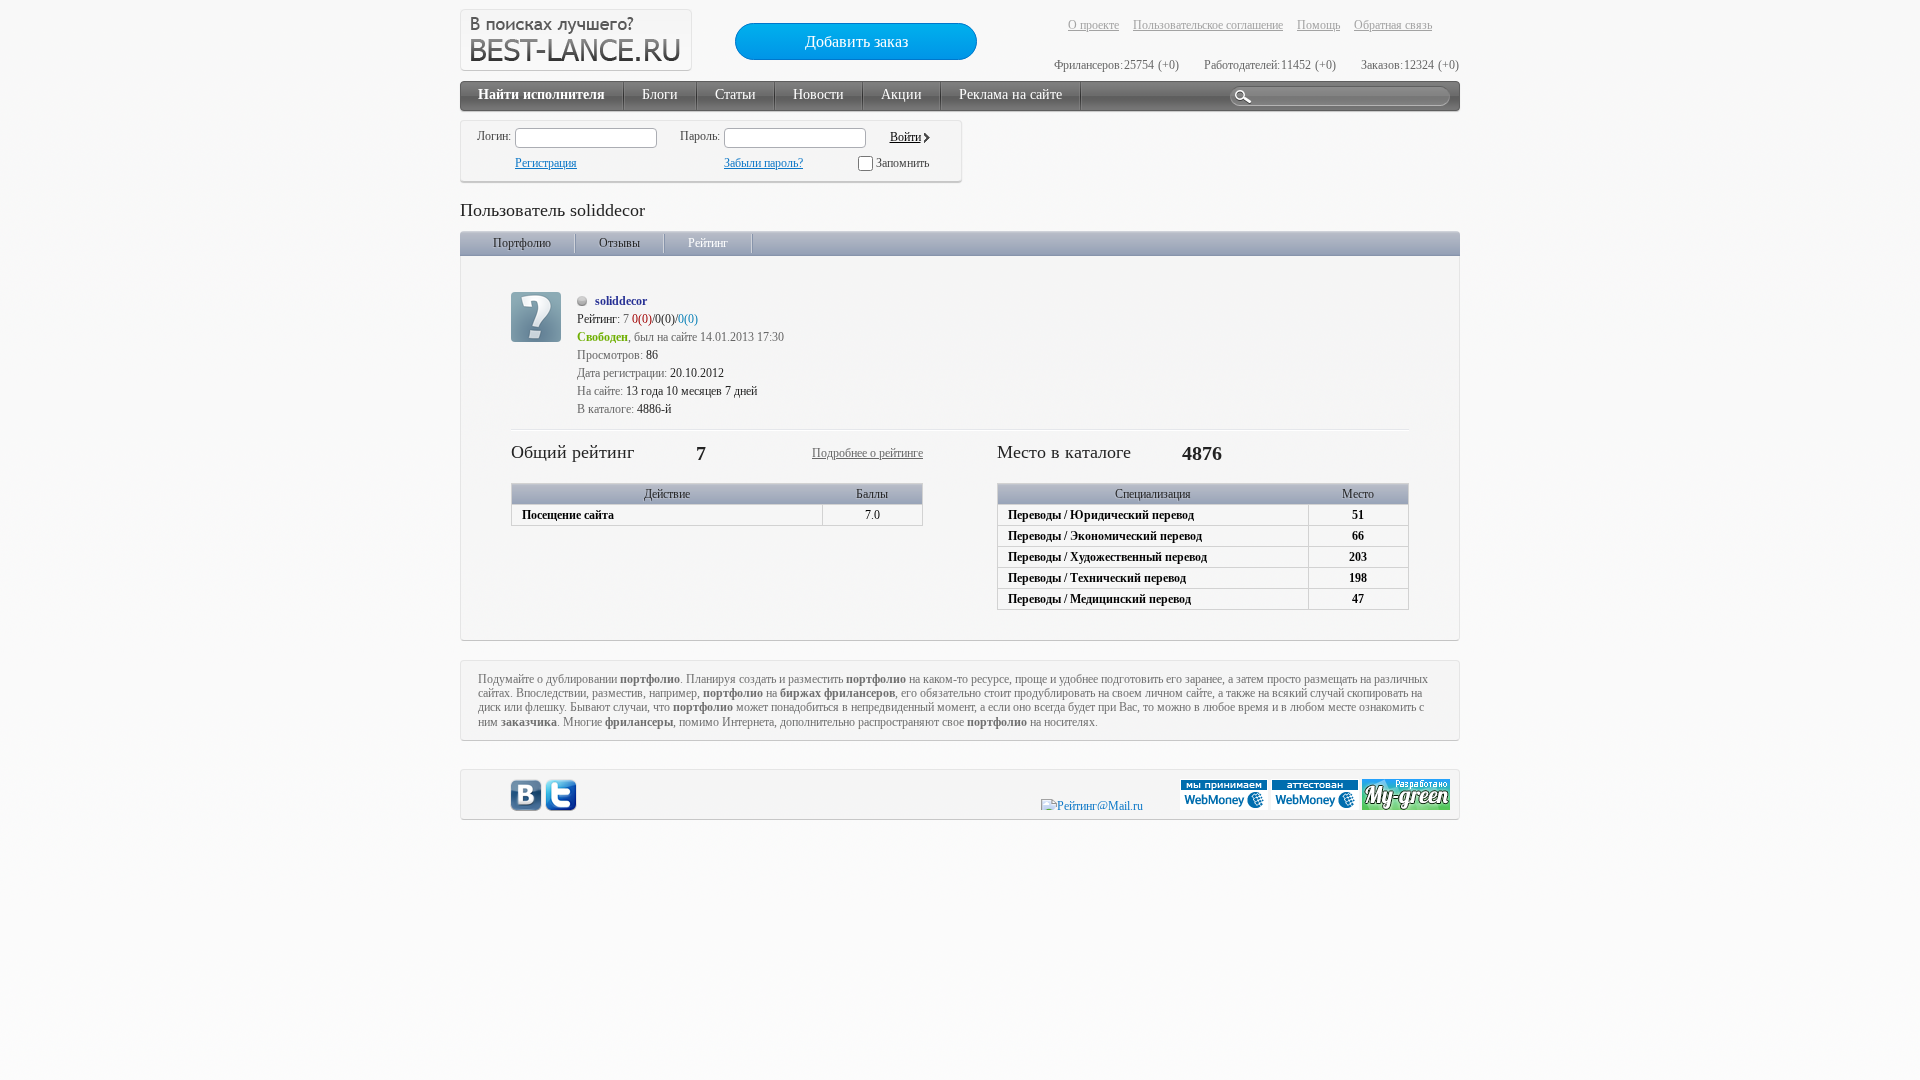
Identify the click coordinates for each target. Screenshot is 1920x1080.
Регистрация (546, 163)
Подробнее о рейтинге (867, 453)
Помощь (1318, 25)
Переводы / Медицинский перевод (1099, 599)
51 (1358, 515)
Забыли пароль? (763, 163)
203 (1358, 557)
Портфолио (522, 243)
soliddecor (621, 301)
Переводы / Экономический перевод (1105, 536)
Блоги (660, 94)
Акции (901, 94)
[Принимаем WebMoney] (1225, 806)
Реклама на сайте (1010, 94)
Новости (818, 94)
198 (1358, 578)
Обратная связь (1393, 25)
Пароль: (700, 136)
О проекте (1093, 25)
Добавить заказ (856, 41)
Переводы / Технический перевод (1097, 578)
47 (1358, 599)
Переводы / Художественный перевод (1107, 557)
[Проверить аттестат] (1316, 806)
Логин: (494, 136)
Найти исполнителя (541, 94)
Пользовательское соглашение (1208, 25)
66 (1358, 536)
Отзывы (619, 243)
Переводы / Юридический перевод (1101, 515)
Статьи (735, 94)
